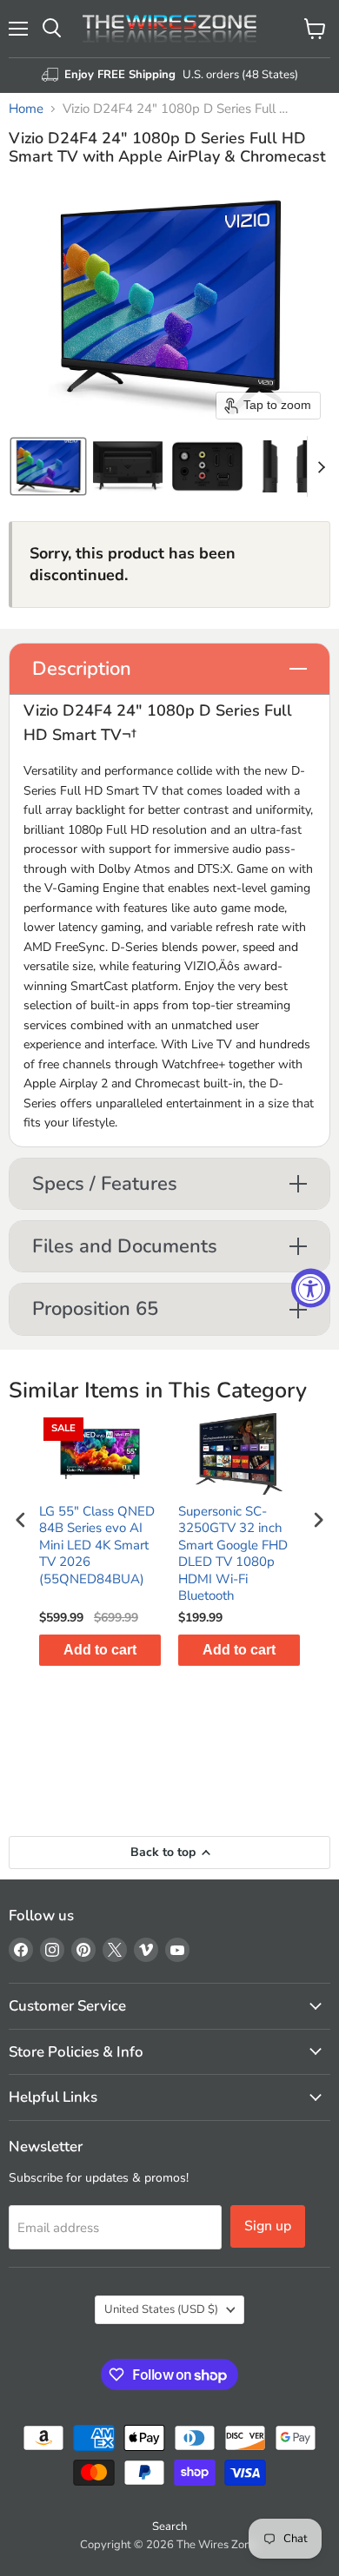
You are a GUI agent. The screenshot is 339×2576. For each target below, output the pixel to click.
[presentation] (21, 1519)
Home (26, 109)
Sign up (268, 2226)
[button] (48, 466)
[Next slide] (321, 466)
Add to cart (100, 1650)
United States (161, 2309)
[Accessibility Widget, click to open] (311, 1288)
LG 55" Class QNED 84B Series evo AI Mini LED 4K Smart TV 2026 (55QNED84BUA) (97, 1546)
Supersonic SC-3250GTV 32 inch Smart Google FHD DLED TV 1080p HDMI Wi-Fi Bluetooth (233, 1554)
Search (169, 2526)
